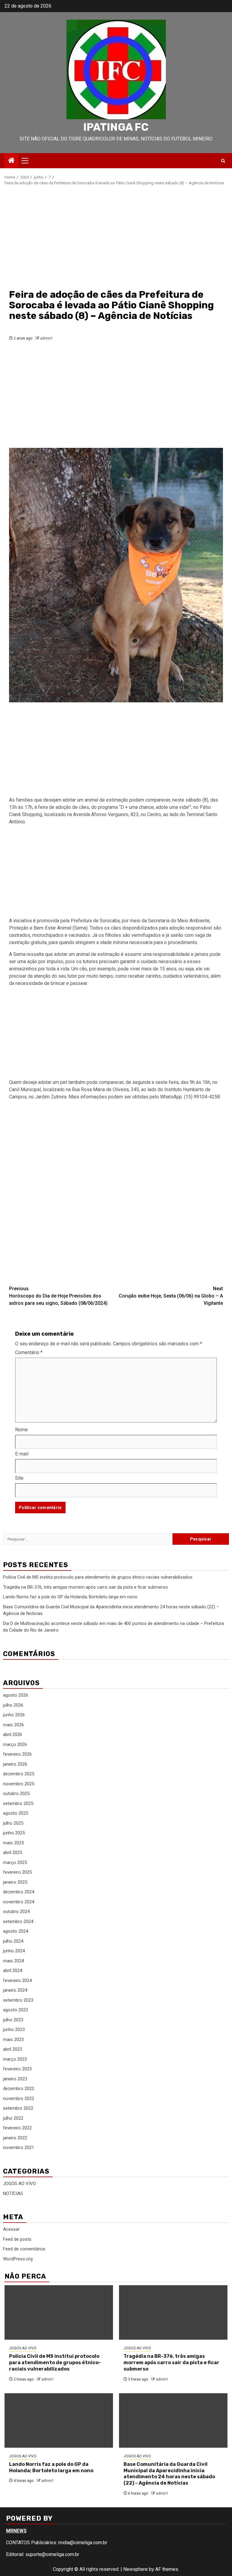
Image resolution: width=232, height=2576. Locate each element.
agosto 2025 (16, 1813)
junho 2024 (14, 1951)
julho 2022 (13, 2118)
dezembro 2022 (19, 2089)
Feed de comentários (24, 2249)
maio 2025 (13, 1843)
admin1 (47, 338)
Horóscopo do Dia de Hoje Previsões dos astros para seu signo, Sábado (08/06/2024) (58, 1296)
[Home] (11, 161)
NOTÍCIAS (13, 2194)
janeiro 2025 (15, 1882)
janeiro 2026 (15, 1764)
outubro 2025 (16, 1793)
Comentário (29, 1352)
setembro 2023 (18, 2000)
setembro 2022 (18, 2108)
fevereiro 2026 (17, 1754)
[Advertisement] (116, 237)
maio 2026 (13, 1725)
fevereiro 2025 (17, 1872)
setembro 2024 (18, 1921)
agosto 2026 (16, 1695)
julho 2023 (13, 2020)
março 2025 (15, 1862)
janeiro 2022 (15, 2138)
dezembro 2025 (19, 1774)
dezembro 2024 (19, 1892)
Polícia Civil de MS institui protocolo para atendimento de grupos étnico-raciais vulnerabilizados (98, 1577)
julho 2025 (13, 1823)
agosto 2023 (16, 2010)
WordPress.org (18, 2259)
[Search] (223, 161)
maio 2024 (13, 1961)
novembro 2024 (19, 1902)
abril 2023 (13, 2049)
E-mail (22, 1454)
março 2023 (15, 2059)
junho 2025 (14, 1833)
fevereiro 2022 (17, 2128)
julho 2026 (13, 1705)
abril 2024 (13, 1971)
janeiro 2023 (15, 2079)
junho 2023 (14, 2030)
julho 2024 (13, 1941)
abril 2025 (13, 1852)
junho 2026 (14, 1715)
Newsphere (135, 2569)
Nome (21, 1430)
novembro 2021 (19, 2148)
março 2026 (15, 1744)
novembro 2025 (19, 1784)
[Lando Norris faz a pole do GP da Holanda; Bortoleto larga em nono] (59, 2420)
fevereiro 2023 (17, 2069)
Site (19, 1478)
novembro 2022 (19, 2099)
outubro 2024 (16, 1911)
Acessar (11, 2229)
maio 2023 (13, 2039)
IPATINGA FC (116, 127)
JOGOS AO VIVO (19, 2184)
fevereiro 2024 (17, 1980)
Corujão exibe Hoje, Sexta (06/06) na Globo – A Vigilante (171, 1296)
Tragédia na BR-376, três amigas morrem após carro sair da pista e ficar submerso (85, 1587)
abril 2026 (13, 1734)
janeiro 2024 (15, 1990)
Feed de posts (17, 2239)
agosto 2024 (16, 1931)
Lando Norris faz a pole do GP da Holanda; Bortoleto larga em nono (70, 1597)
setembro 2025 (18, 1803)
